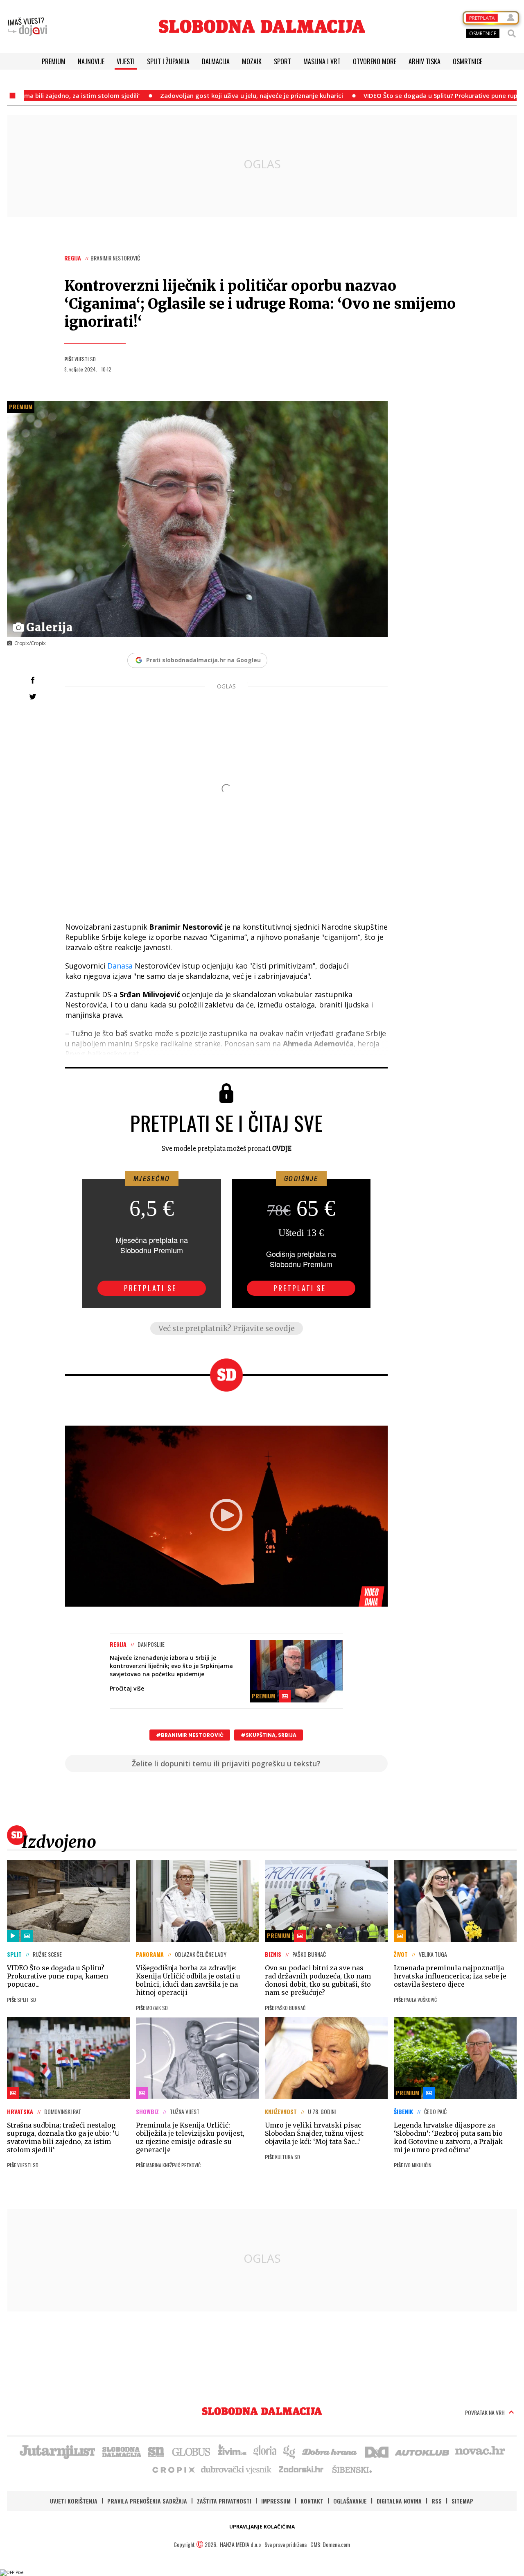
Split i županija (168, 61)
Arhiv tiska (425, 61)
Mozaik (252, 61)
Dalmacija (216, 61)
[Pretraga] (512, 34)
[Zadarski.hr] (301, 2469)
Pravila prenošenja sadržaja (147, 2501)
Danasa (120, 966)
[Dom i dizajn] (377, 2451)
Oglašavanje (350, 2501)
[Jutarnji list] (57, 2451)
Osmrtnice (468, 61)
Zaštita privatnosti (224, 2501)
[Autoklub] (422, 2451)
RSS (437, 2501)
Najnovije (91, 61)
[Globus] (192, 2451)
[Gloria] (265, 2451)
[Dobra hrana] (330, 2451)
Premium (54, 61)
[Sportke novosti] (156, 2451)
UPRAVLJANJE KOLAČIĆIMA (262, 2527)
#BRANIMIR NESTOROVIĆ (190, 1735)
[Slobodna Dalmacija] (262, 26)
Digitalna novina (399, 2501)
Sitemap (462, 2501)
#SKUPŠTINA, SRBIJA (269, 1735)
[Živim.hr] (232, 2451)
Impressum (276, 2501)
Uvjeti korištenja (74, 2501)
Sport (282, 61)
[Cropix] (173, 2469)
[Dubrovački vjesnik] (237, 2469)
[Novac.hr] (480, 2451)
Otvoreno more (375, 61)
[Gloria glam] (290, 2451)
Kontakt (312, 2501)
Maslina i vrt (322, 61)
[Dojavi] (27, 27)
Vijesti (126, 61)
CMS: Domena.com (330, 2544)
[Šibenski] (352, 2469)
